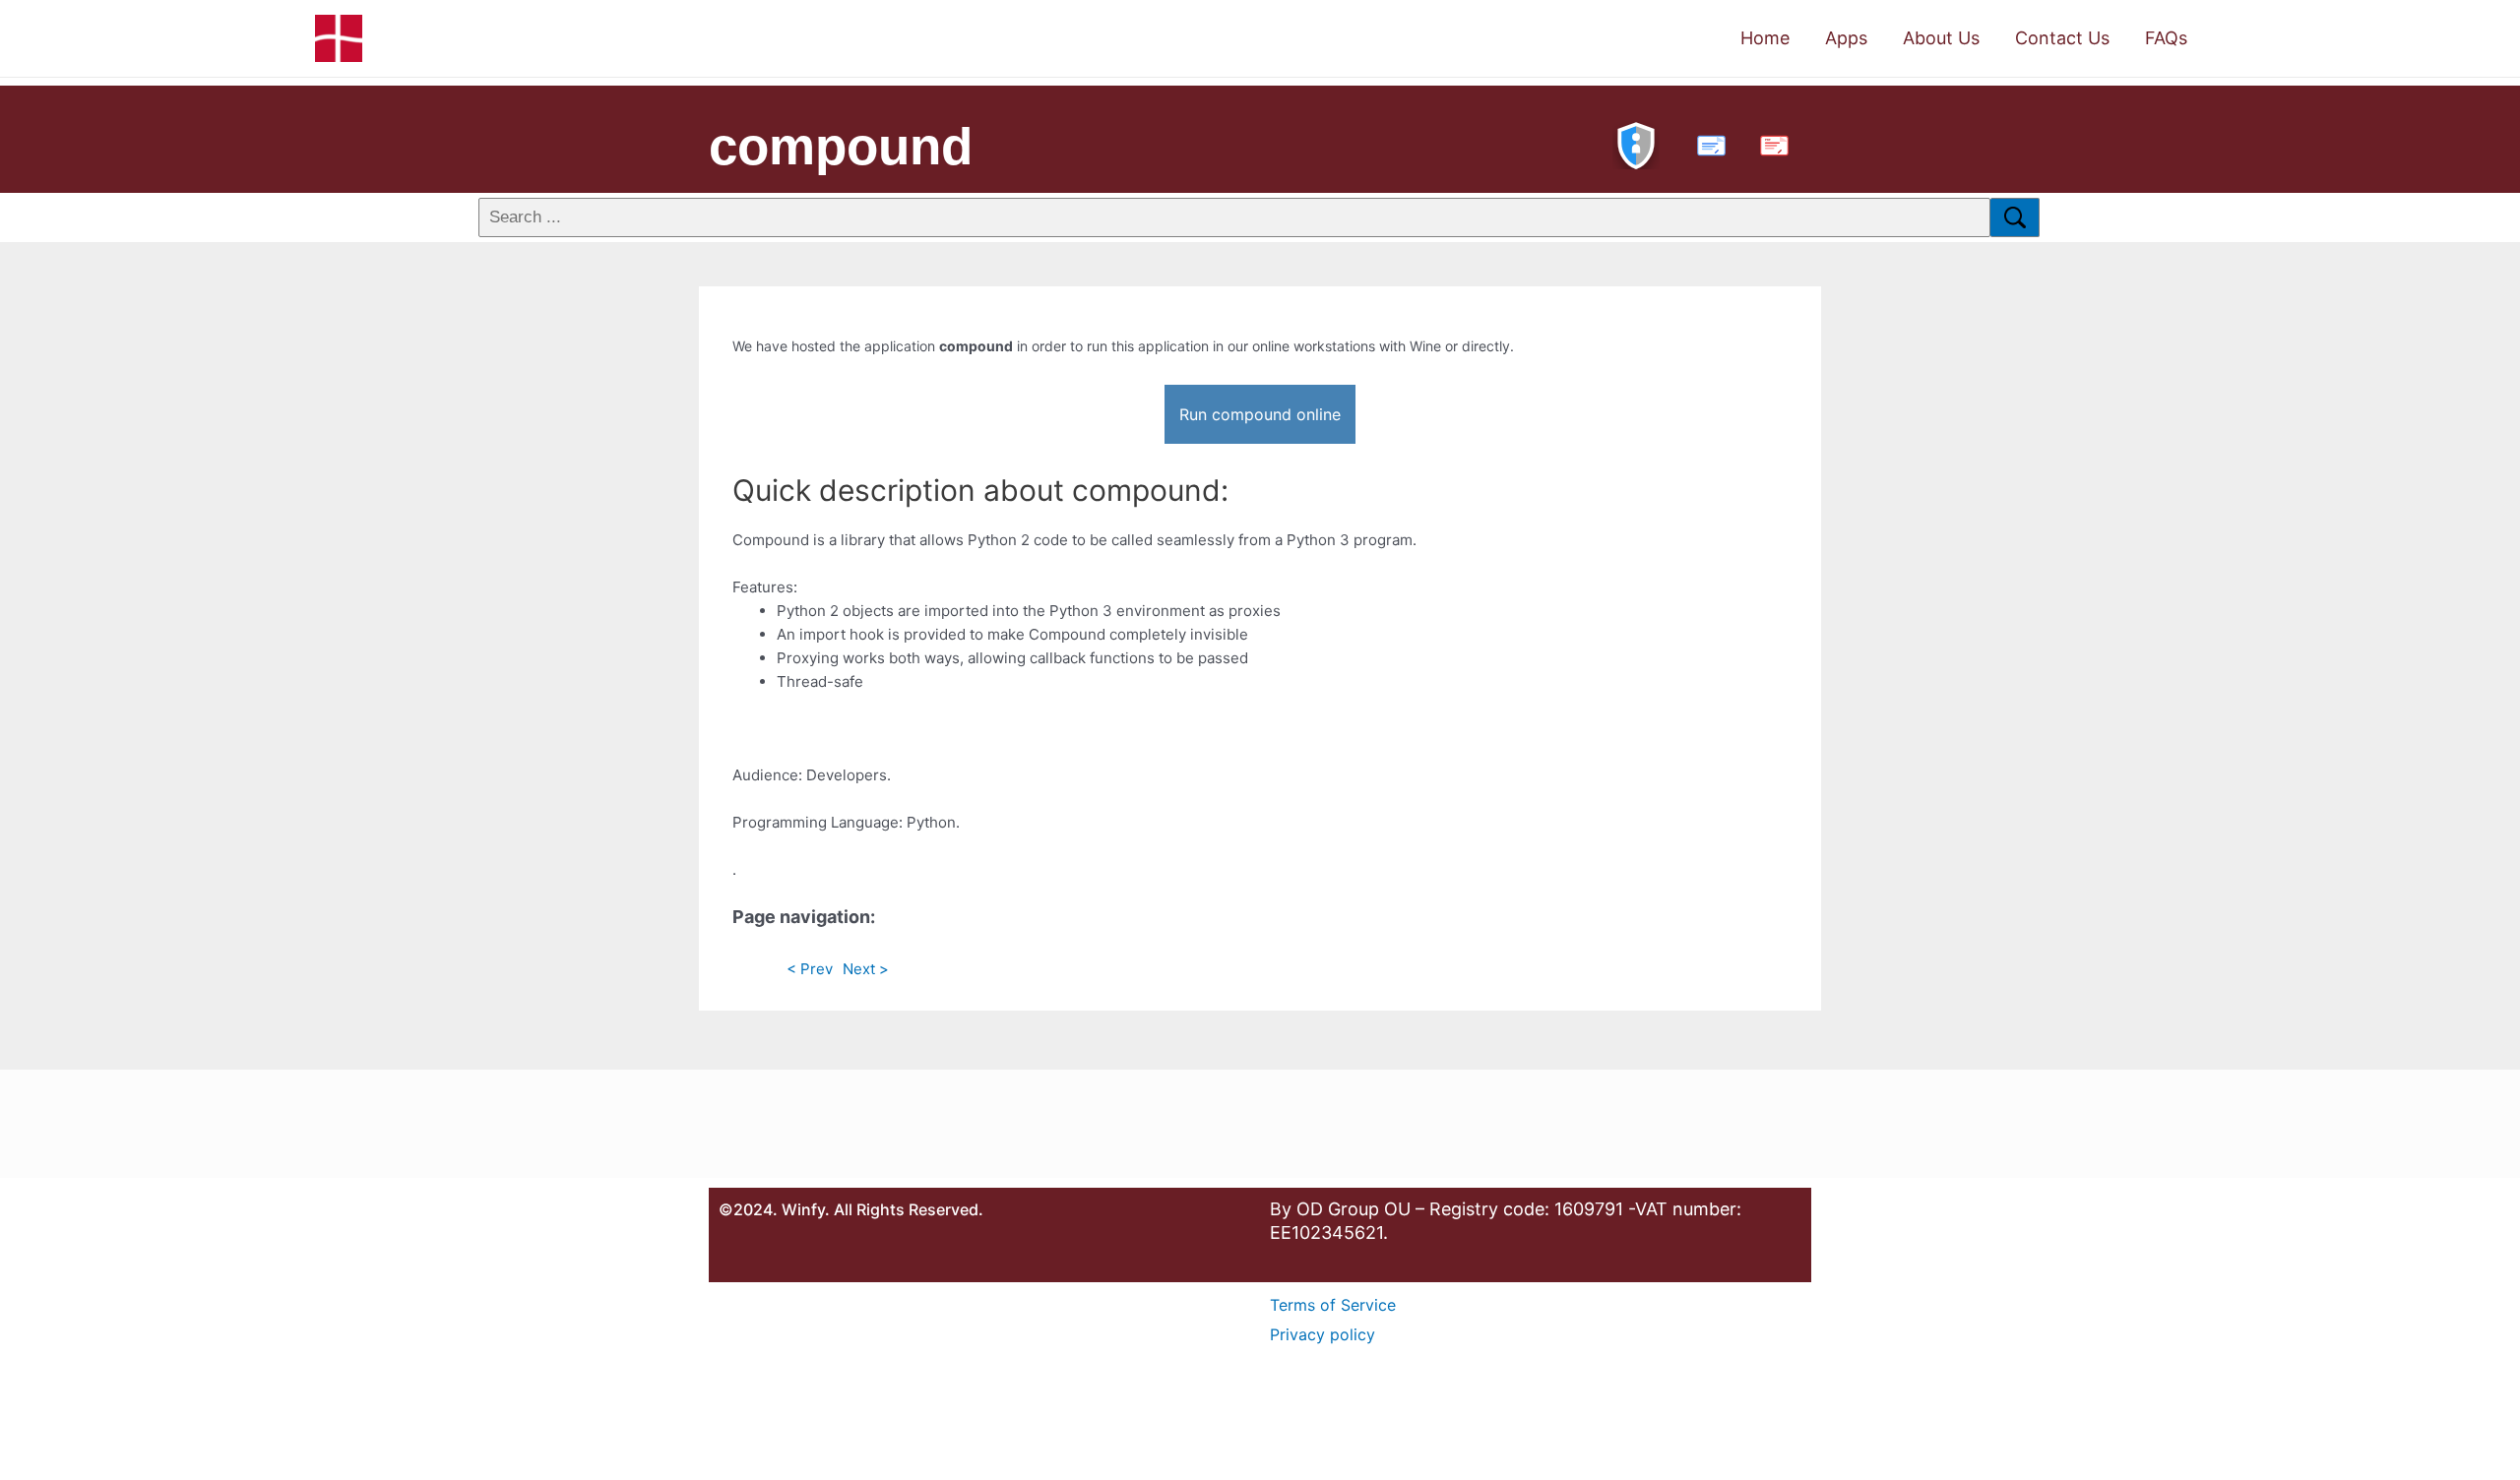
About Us (1941, 38)
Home (1765, 38)
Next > (866, 969)
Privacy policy (1323, 1334)
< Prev (810, 969)
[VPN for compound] (1636, 143)
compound (841, 146)
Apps (1846, 38)
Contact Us (2062, 38)
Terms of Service (1333, 1305)
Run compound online (1260, 414)
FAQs (2166, 38)
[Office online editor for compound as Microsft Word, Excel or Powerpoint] (1707, 143)
